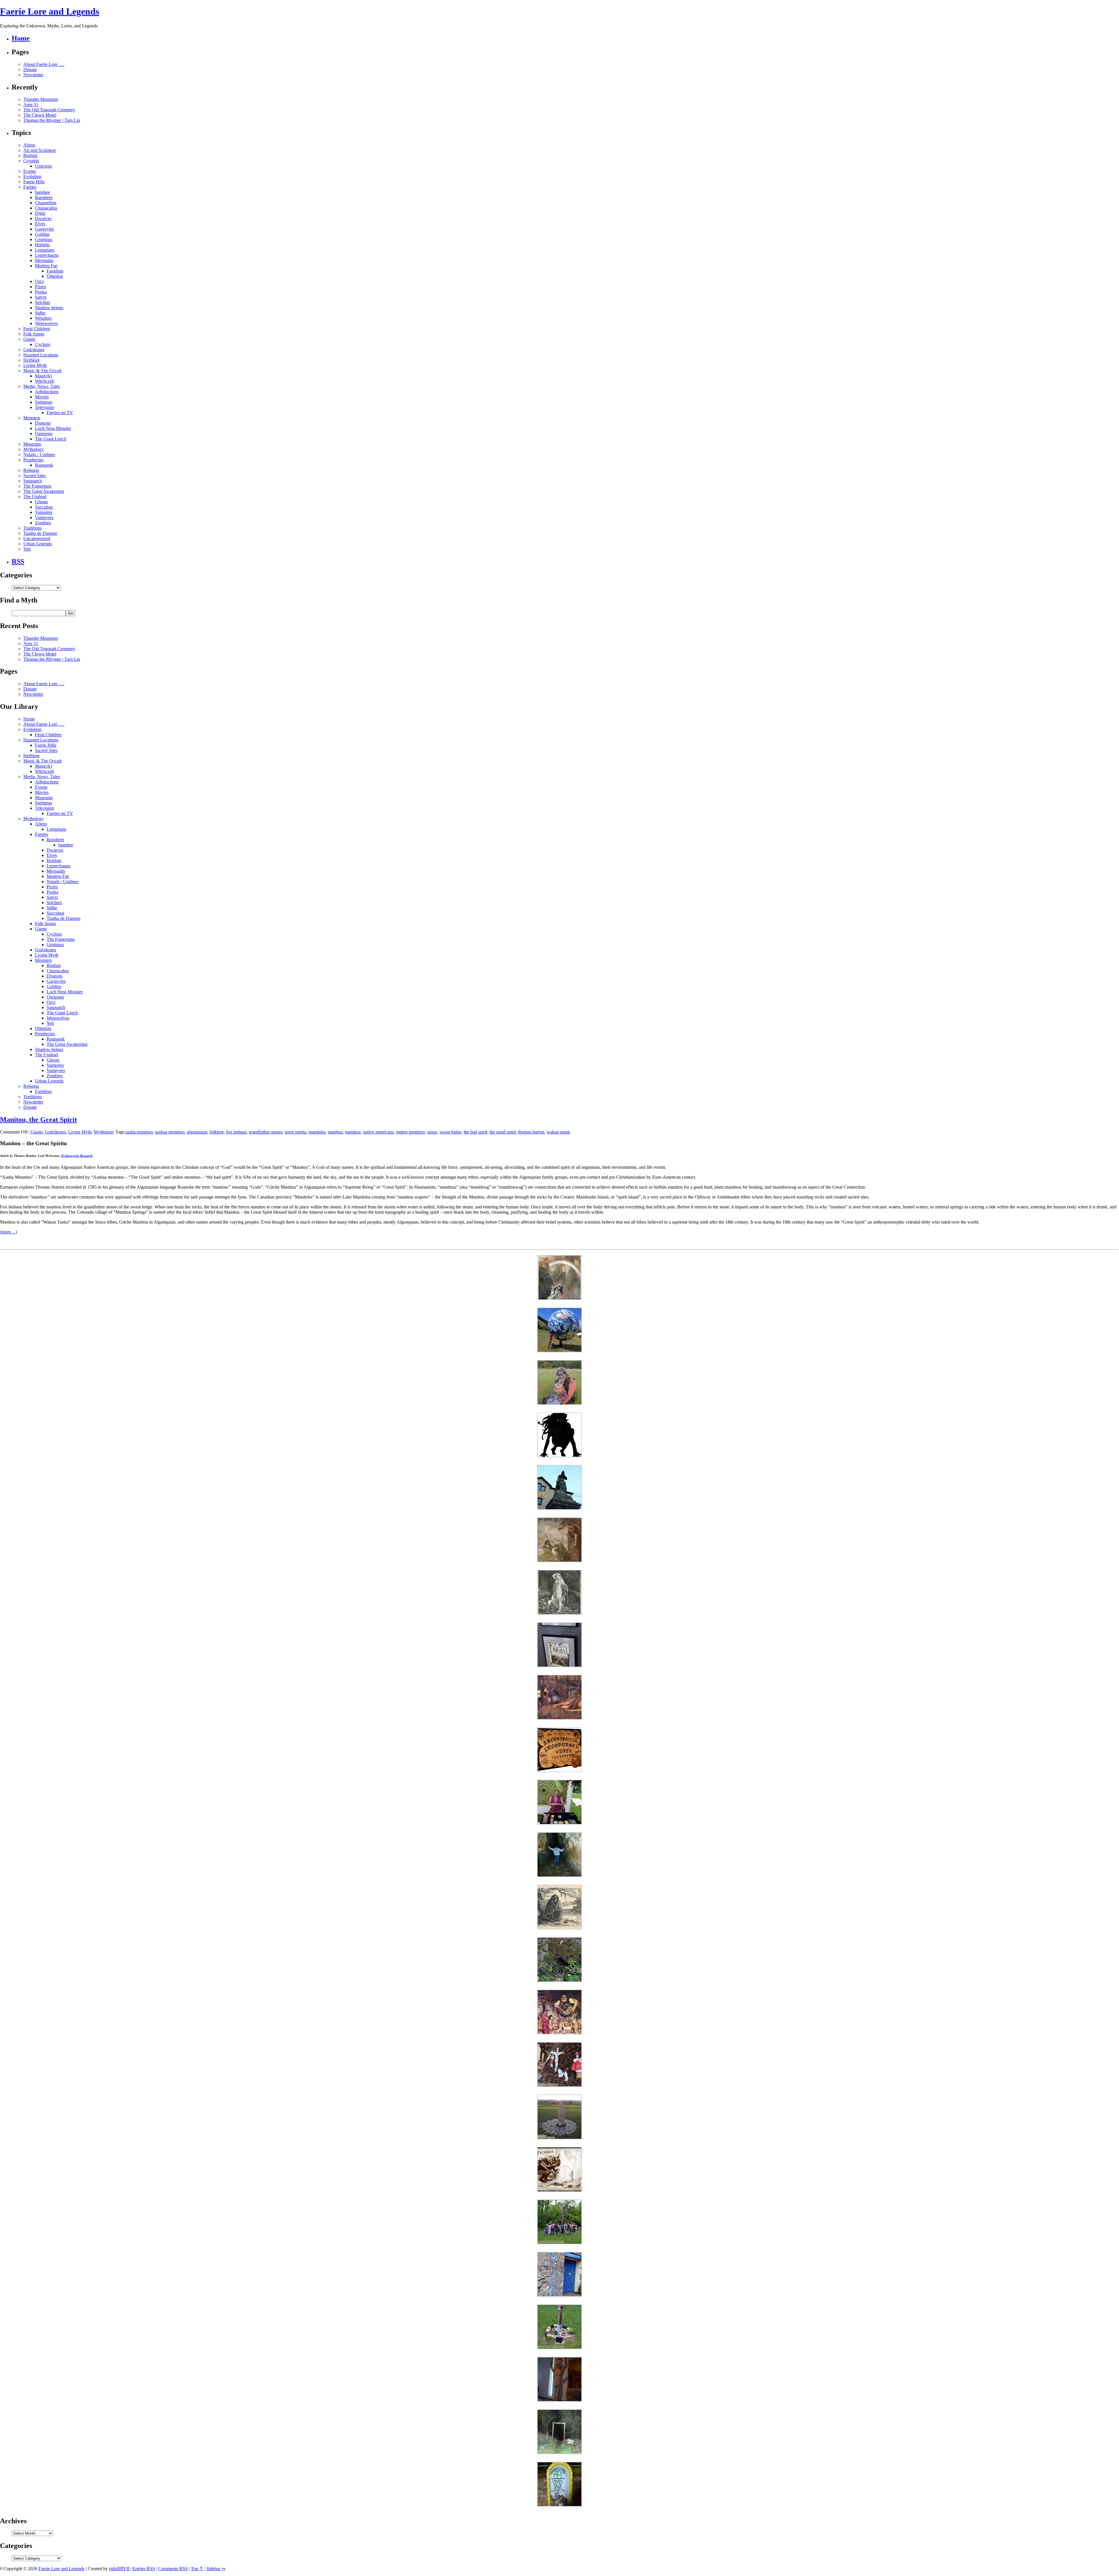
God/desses (34, 350)
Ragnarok (44, 465)
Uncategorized (37, 538)
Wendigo (43, 318)
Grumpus (44, 239)
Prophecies (33, 460)
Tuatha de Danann (40, 533)
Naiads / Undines (39, 455)
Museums (32, 444)
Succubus (44, 507)
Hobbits (42, 245)
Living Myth (35, 365)
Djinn (40, 213)
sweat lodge (450, 1132)
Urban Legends (38, 544)
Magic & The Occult (42, 371)
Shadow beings (49, 308)
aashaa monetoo (170, 1132)
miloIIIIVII (119, 2569)
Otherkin (55, 276)
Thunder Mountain (41, 99)
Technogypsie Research (77, 1156)
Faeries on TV (60, 413)
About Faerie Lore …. (44, 64)
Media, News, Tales (42, 386)
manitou (335, 1132)
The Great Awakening (44, 491)
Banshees (44, 197)
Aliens (29, 145)
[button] (559, 1278)
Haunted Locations (41, 355)
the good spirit (503, 1132)
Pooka (41, 292)
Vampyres (44, 518)
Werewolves (46, 323)
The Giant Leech (51, 439)
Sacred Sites (35, 476)
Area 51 (31, 104)
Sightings (44, 402)
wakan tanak (558, 1132)
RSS (18, 561)
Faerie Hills (34, 182)
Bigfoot (30, 155)
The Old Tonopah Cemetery (49, 110)
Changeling (46, 203)
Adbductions (47, 392)
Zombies (43, 523)
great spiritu (295, 1132)
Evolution (32, 176)
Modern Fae (46, 266)
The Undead (35, 497)
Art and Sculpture (40, 150)
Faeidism (55, 271)
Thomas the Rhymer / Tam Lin (52, 120)
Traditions (32, 528)
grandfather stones (266, 1132)
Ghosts (41, 502)
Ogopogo (44, 434)
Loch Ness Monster (53, 428)
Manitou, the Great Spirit (38, 1120)
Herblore (31, 360)
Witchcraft (44, 381)
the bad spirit (475, 1132)
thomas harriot (531, 1132)
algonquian (197, 1132)
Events (30, 171)
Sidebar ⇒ (216, 2569)
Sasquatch (33, 481)
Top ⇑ (197, 2569)
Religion (31, 470)
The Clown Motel (40, 115)
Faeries (30, 187)
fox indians (236, 1132)
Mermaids (44, 260)
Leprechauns (47, 255)
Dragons (43, 423)
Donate (30, 70)
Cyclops (43, 344)
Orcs (39, 281)
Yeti (27, 549)
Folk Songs (34, 334)
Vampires (44, 512)
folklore (217, 1132)
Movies (42, 397)
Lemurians (45, 250)
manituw (353, 1132)
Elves (40, 224)
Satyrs (41, 297)
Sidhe (40, 313)
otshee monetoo (410, 1132)
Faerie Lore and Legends (50, 11)
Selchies (43, 302)
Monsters (32, 418)
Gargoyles (44, 229)
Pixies (41, 287)
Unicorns (43, 166)
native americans (378, 1132)
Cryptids (31, 161)
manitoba (317, 1132)
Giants (29, 339)
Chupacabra (46, 208)
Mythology (34, 449)
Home (21, 38)
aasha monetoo (139, 1132)
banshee (42, 192)
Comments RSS (173, 2569)
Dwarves (43, 218)
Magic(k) (43, 376)
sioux (432, 1132)
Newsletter (33, 75)
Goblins (42, 234)
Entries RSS (144, 2569)
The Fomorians (37, 486)
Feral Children (37, 329)
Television (44, 407)
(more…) (8, 1232)
